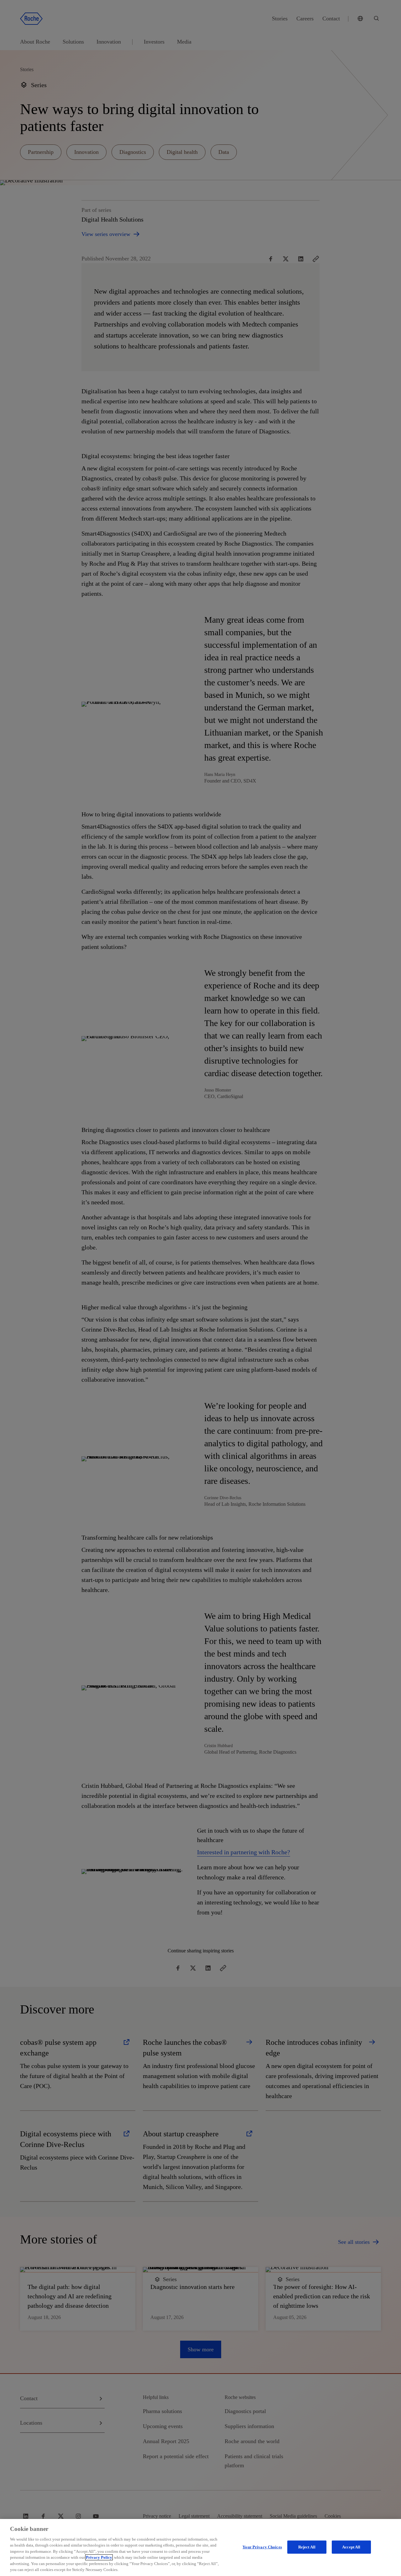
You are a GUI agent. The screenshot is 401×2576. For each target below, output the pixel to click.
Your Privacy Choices (262, 2547)
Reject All (307, 2547)
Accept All (351, 2547)
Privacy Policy (99, 2557)
